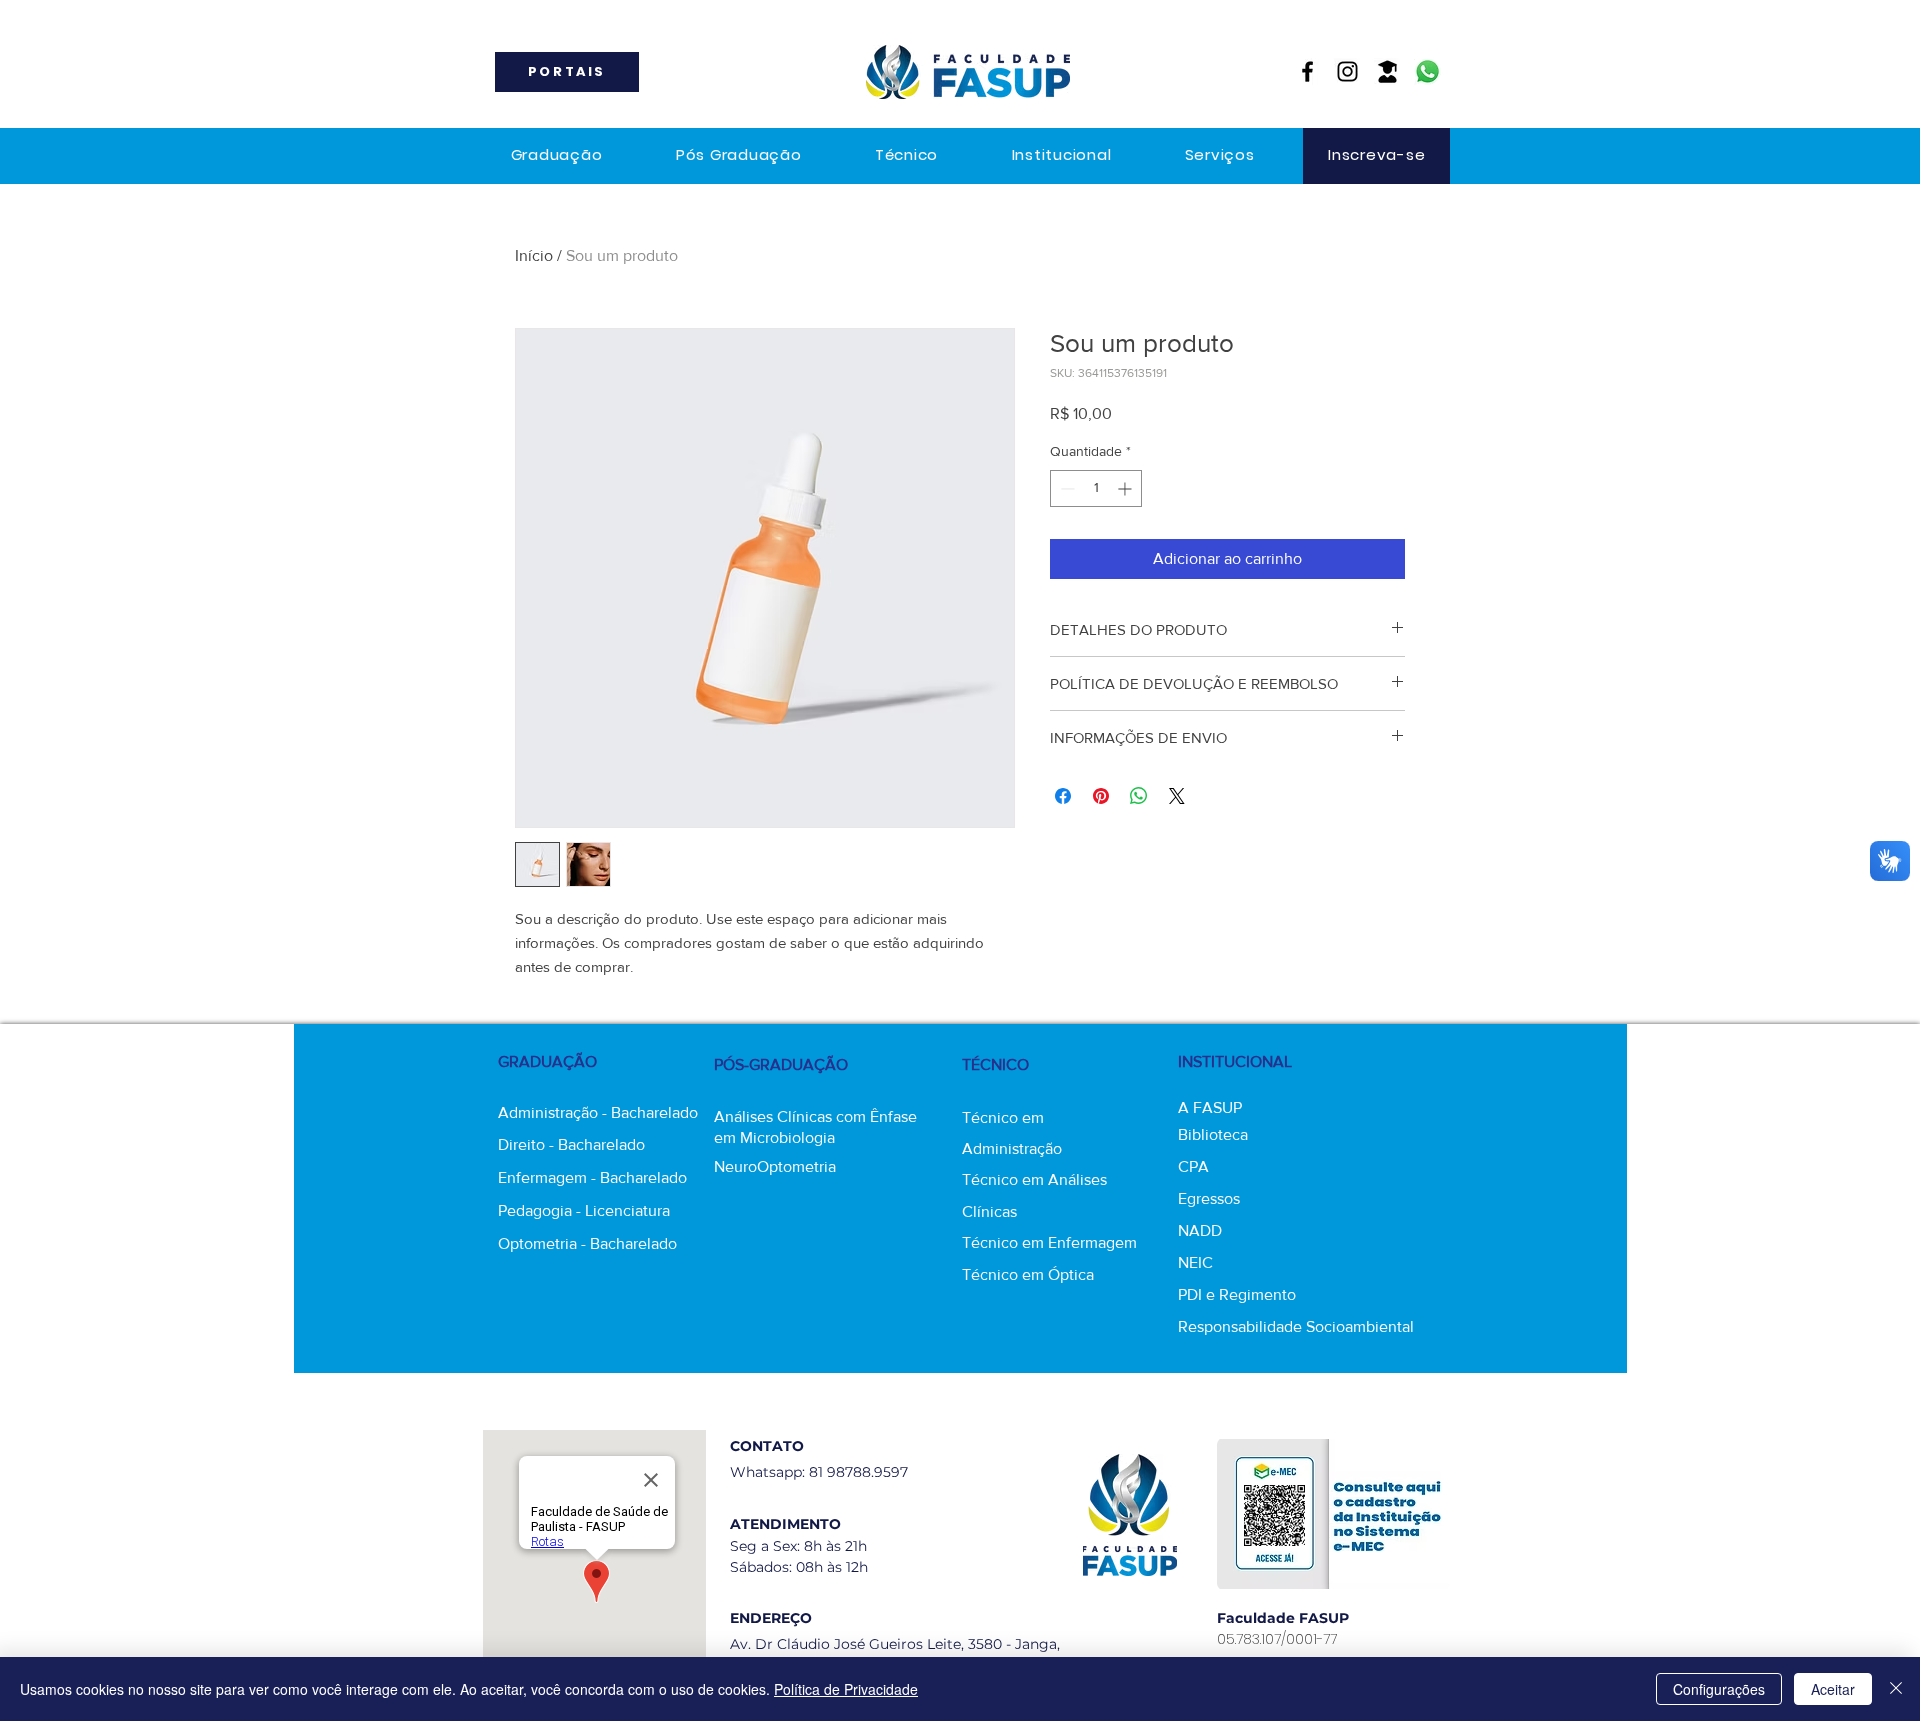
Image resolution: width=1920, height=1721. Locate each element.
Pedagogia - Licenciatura (584, 1210)
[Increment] (1126, 488)
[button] (556, 155)
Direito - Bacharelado (571, 1144)
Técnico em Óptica (1028, 1274)
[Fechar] (1896, 1689)
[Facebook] (1307, 71)
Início (534, 255)
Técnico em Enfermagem (1049, 1242)
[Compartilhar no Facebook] (1063, 796)
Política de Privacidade (846, 1689)
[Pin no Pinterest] (1101, 796)
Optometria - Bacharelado (587, 1243)
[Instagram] (1347, 71)
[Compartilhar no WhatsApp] (1139, 796)
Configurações (1719, 1689)
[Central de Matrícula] (1387, 71)
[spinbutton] (1096, 488)
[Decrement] (1065, 488)
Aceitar (1833, 1689)
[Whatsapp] (1427, 71)
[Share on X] (1177, 796)
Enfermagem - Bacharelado (592, 1177)
